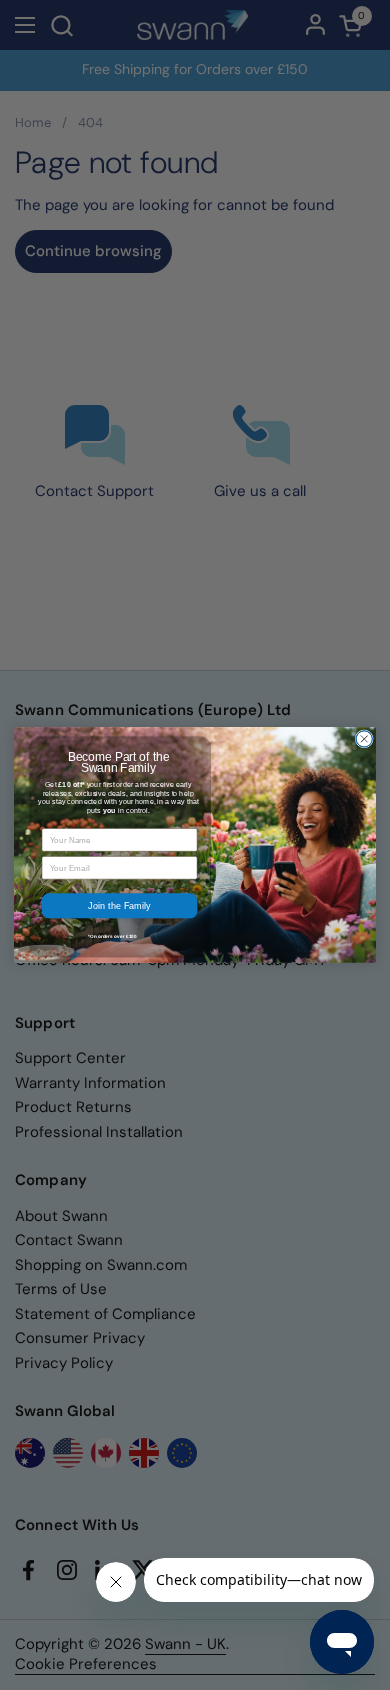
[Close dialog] (364, 739)
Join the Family (119, 906)
